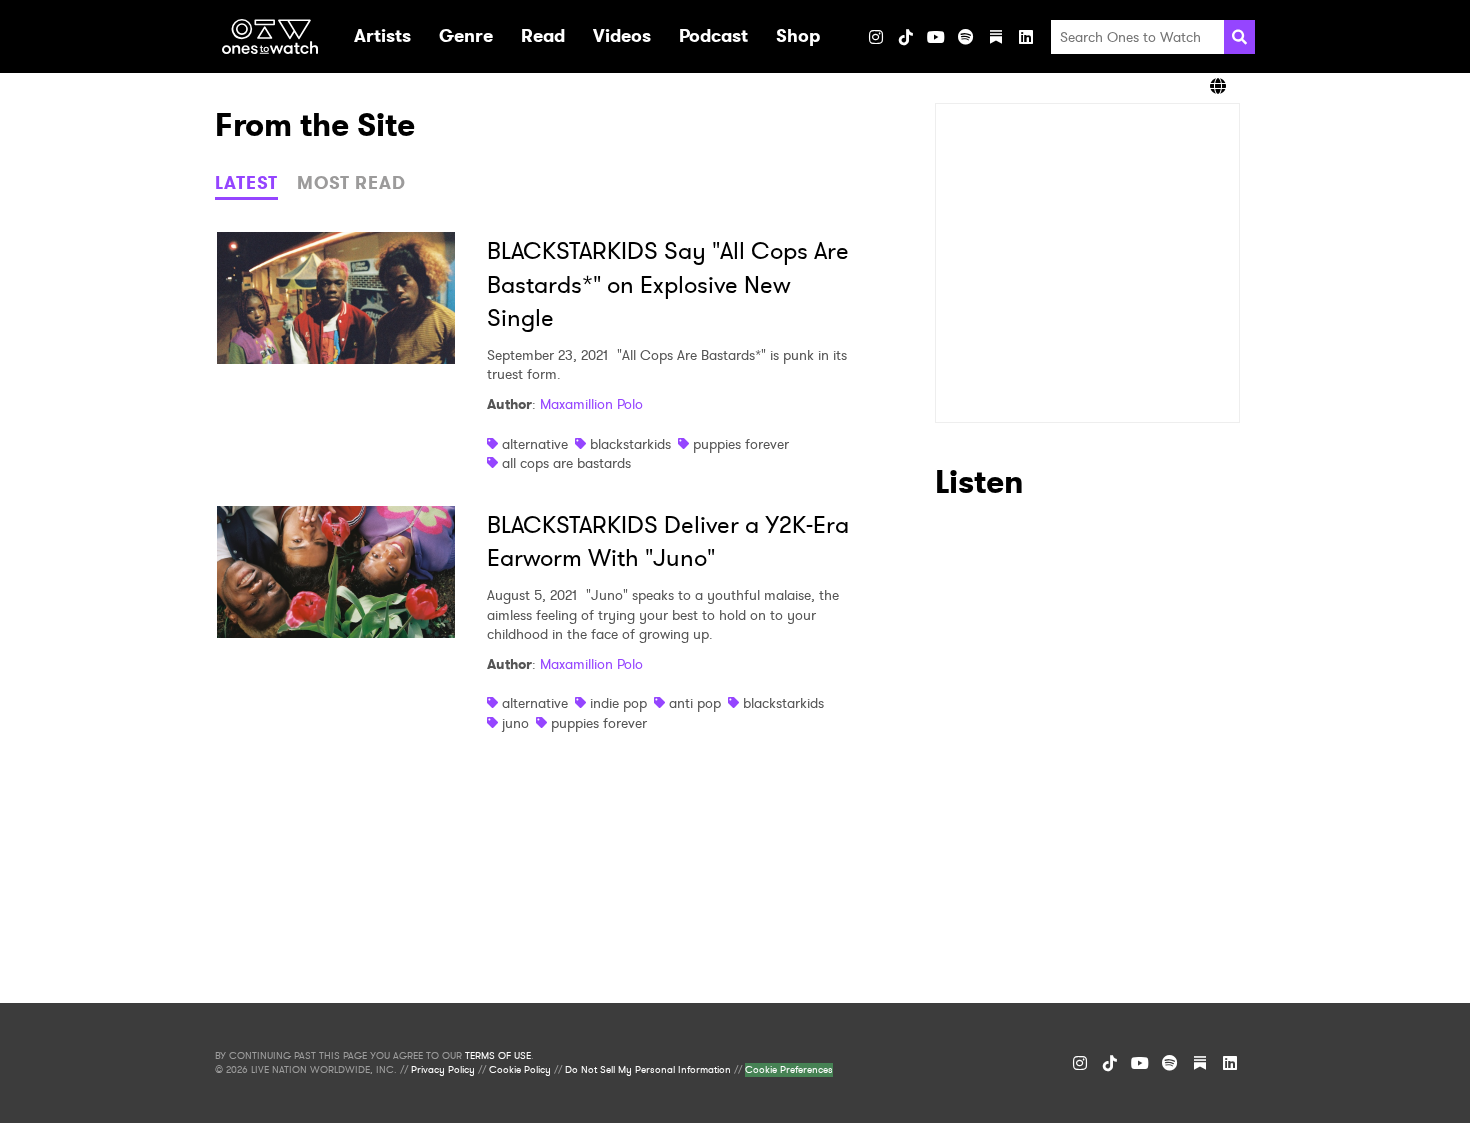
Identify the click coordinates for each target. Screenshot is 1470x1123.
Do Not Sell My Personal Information (648, 1070)
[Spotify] (966, 37)
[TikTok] (906, 37)
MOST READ (351, 183)
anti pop (695, 703)
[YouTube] (936, 37)
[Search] (1239, 37)
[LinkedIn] (1026, 37)
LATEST (246, 183)
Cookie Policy (520, 1070)
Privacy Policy (443, 1070)
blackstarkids (630, 444)
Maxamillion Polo (591, 404)
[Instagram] (876, 37)
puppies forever (741, 444)
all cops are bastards (566, 463)
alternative (535, 444)
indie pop (618, 703)
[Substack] (996, 37)
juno (515, 723)
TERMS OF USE (498, 1056)
